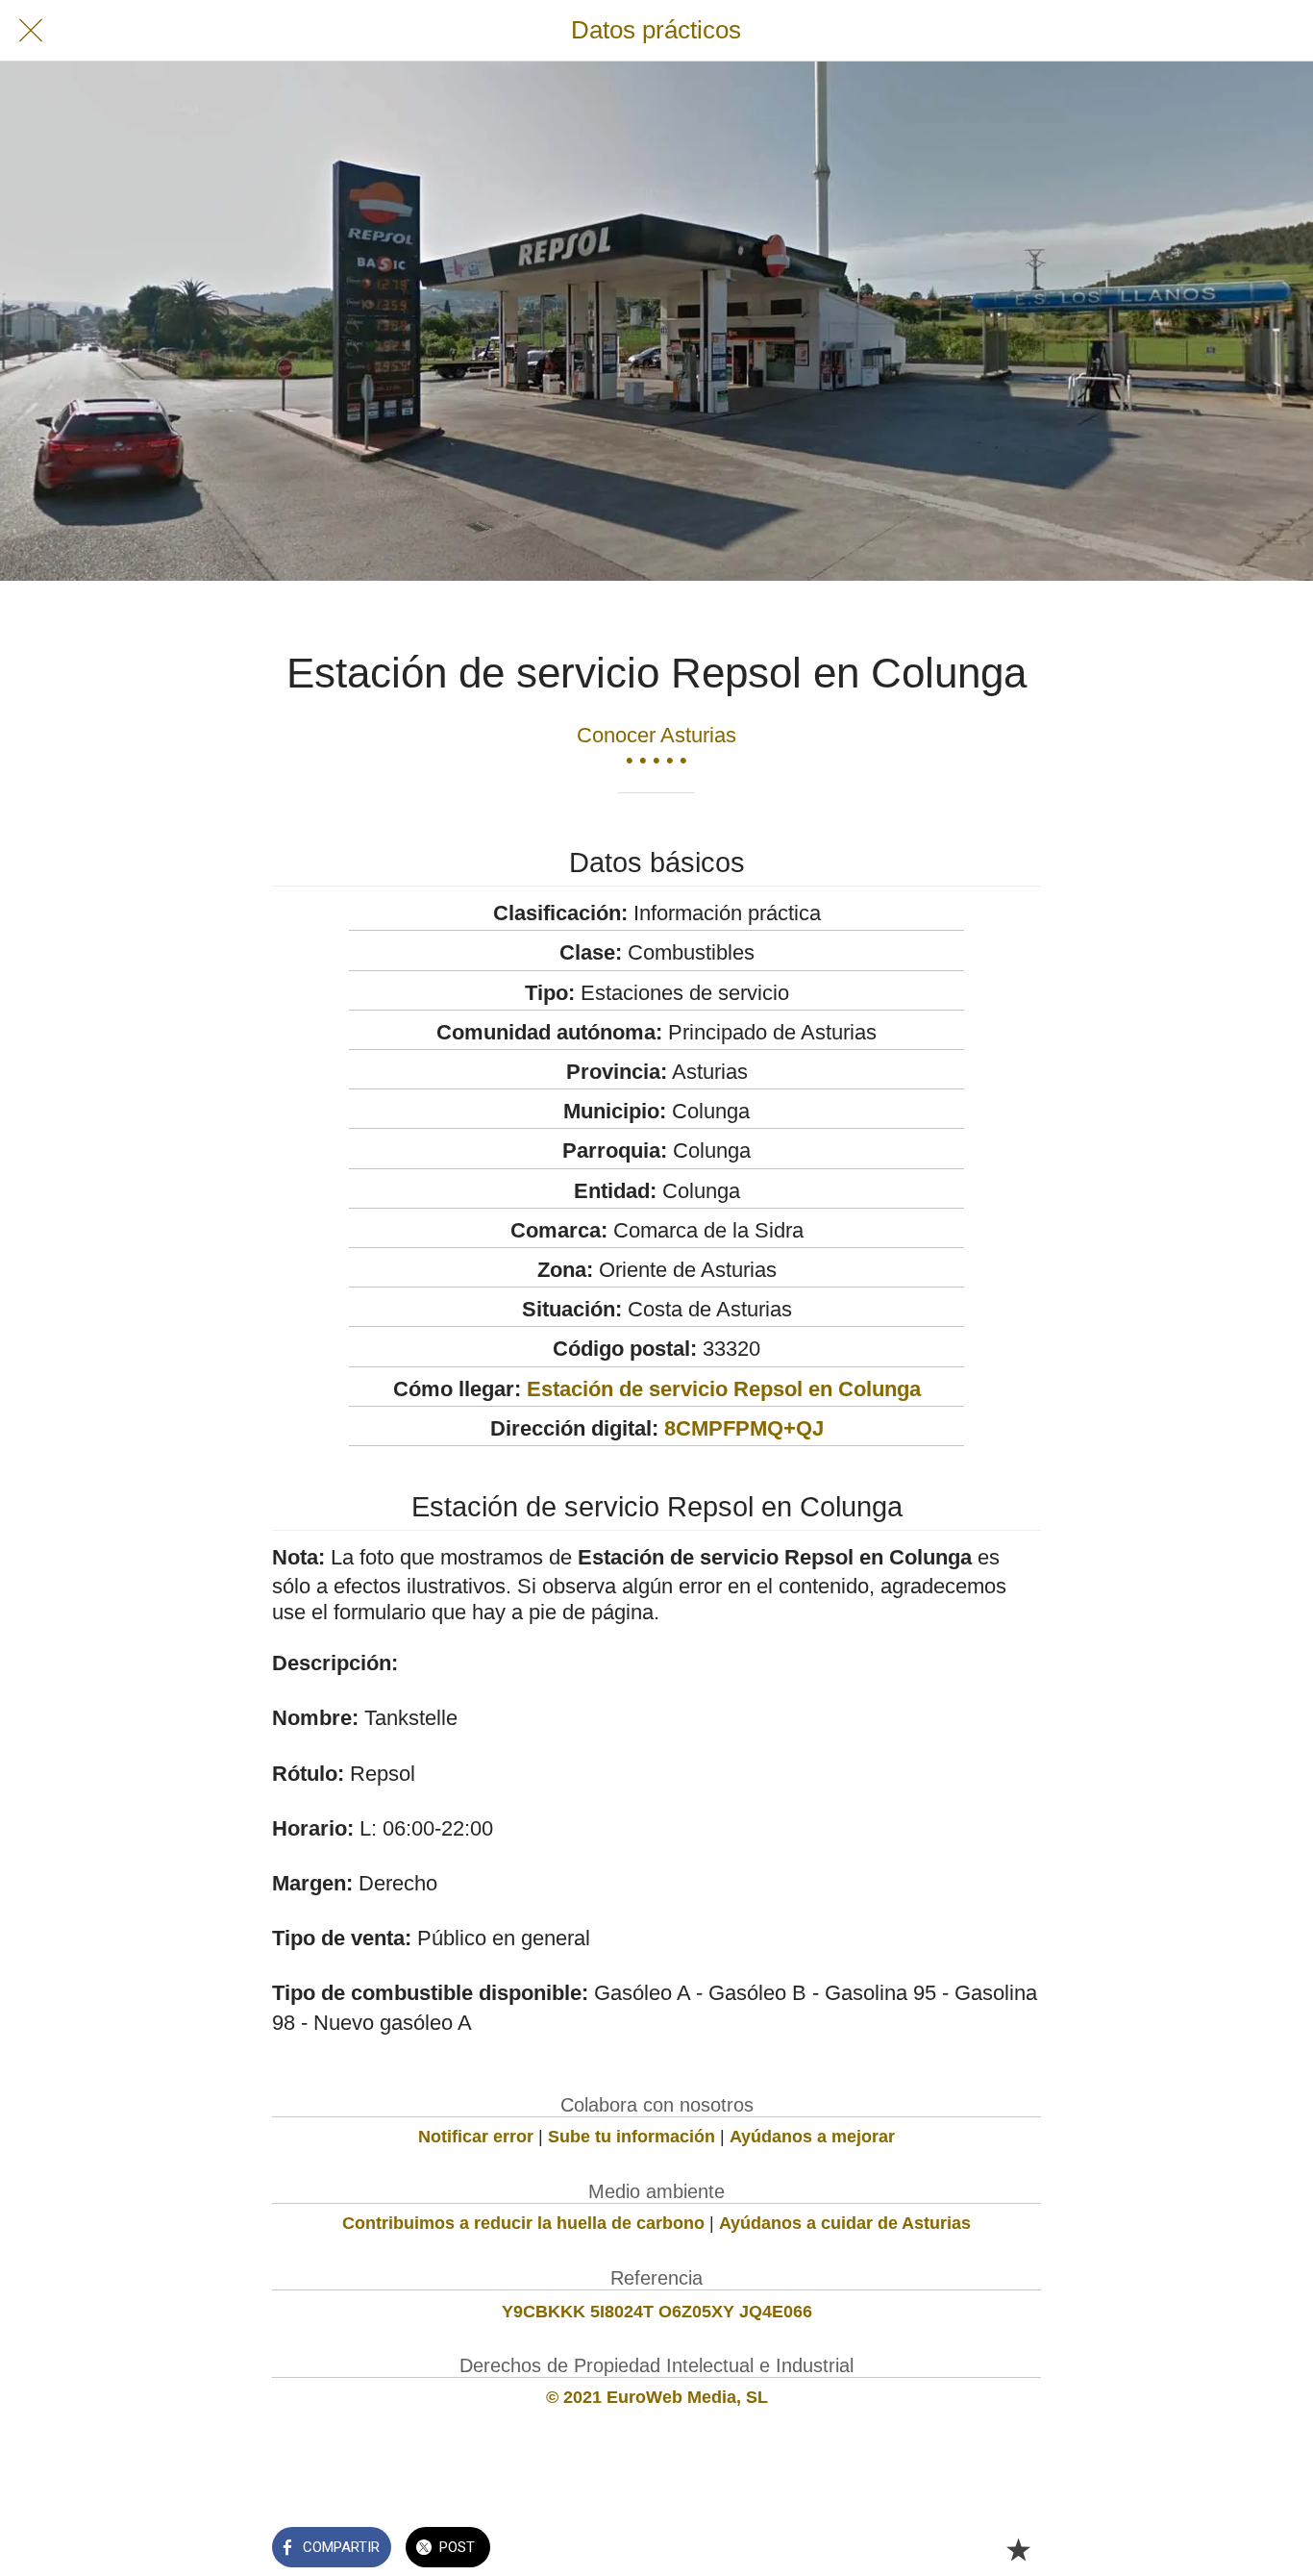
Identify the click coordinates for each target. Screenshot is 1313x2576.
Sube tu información (632, 2137)
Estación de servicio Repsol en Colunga (724, 1389)
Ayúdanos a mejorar (812, 2137)
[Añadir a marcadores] (1018, 2549)
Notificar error (476, 2137)
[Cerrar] (31, 31)
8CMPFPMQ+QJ (744, 1428)
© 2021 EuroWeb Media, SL (657, 2397)
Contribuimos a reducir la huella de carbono (523, 2223)
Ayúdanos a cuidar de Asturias (845, 2223)
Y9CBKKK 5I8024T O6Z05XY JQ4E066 (657, 2312)
